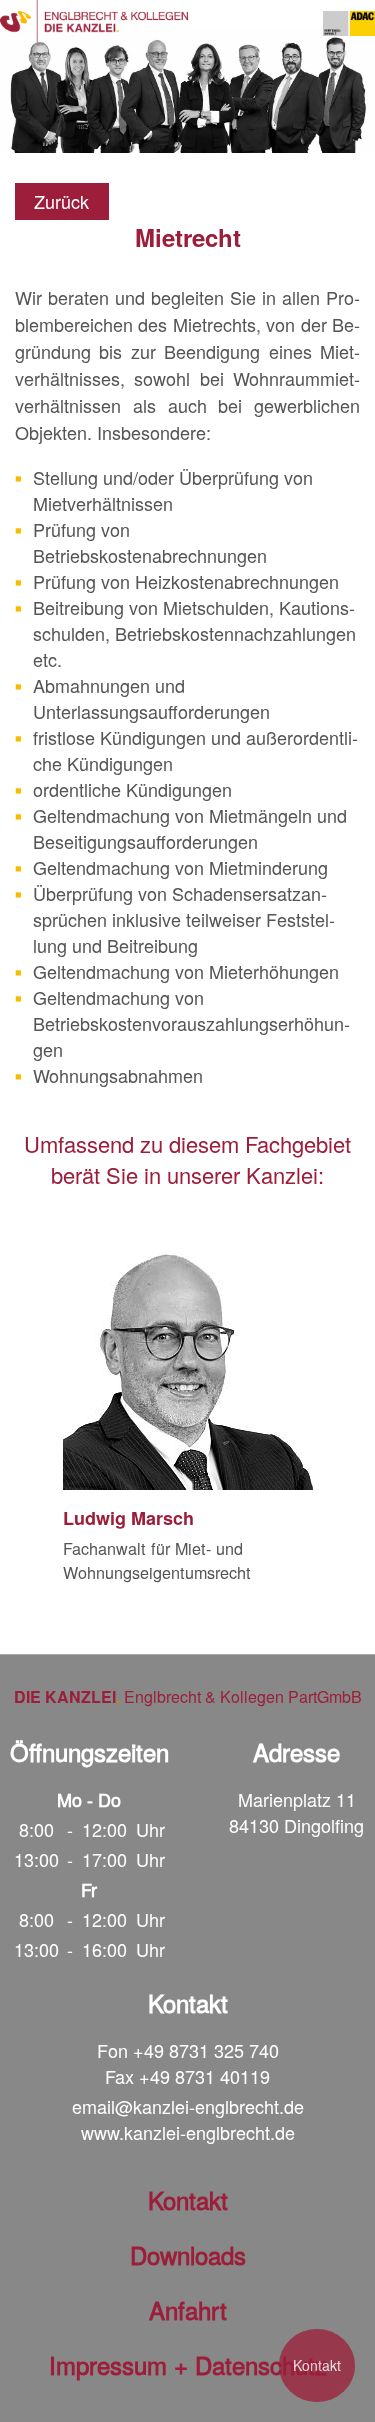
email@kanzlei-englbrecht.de (188, 2106)
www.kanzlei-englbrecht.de (188, 2132)
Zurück (61, 201)
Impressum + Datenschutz (188, 2364)
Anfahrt (188, 2309)
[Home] (94, 21)
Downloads (188, 2254)
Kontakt (317, 2365)
